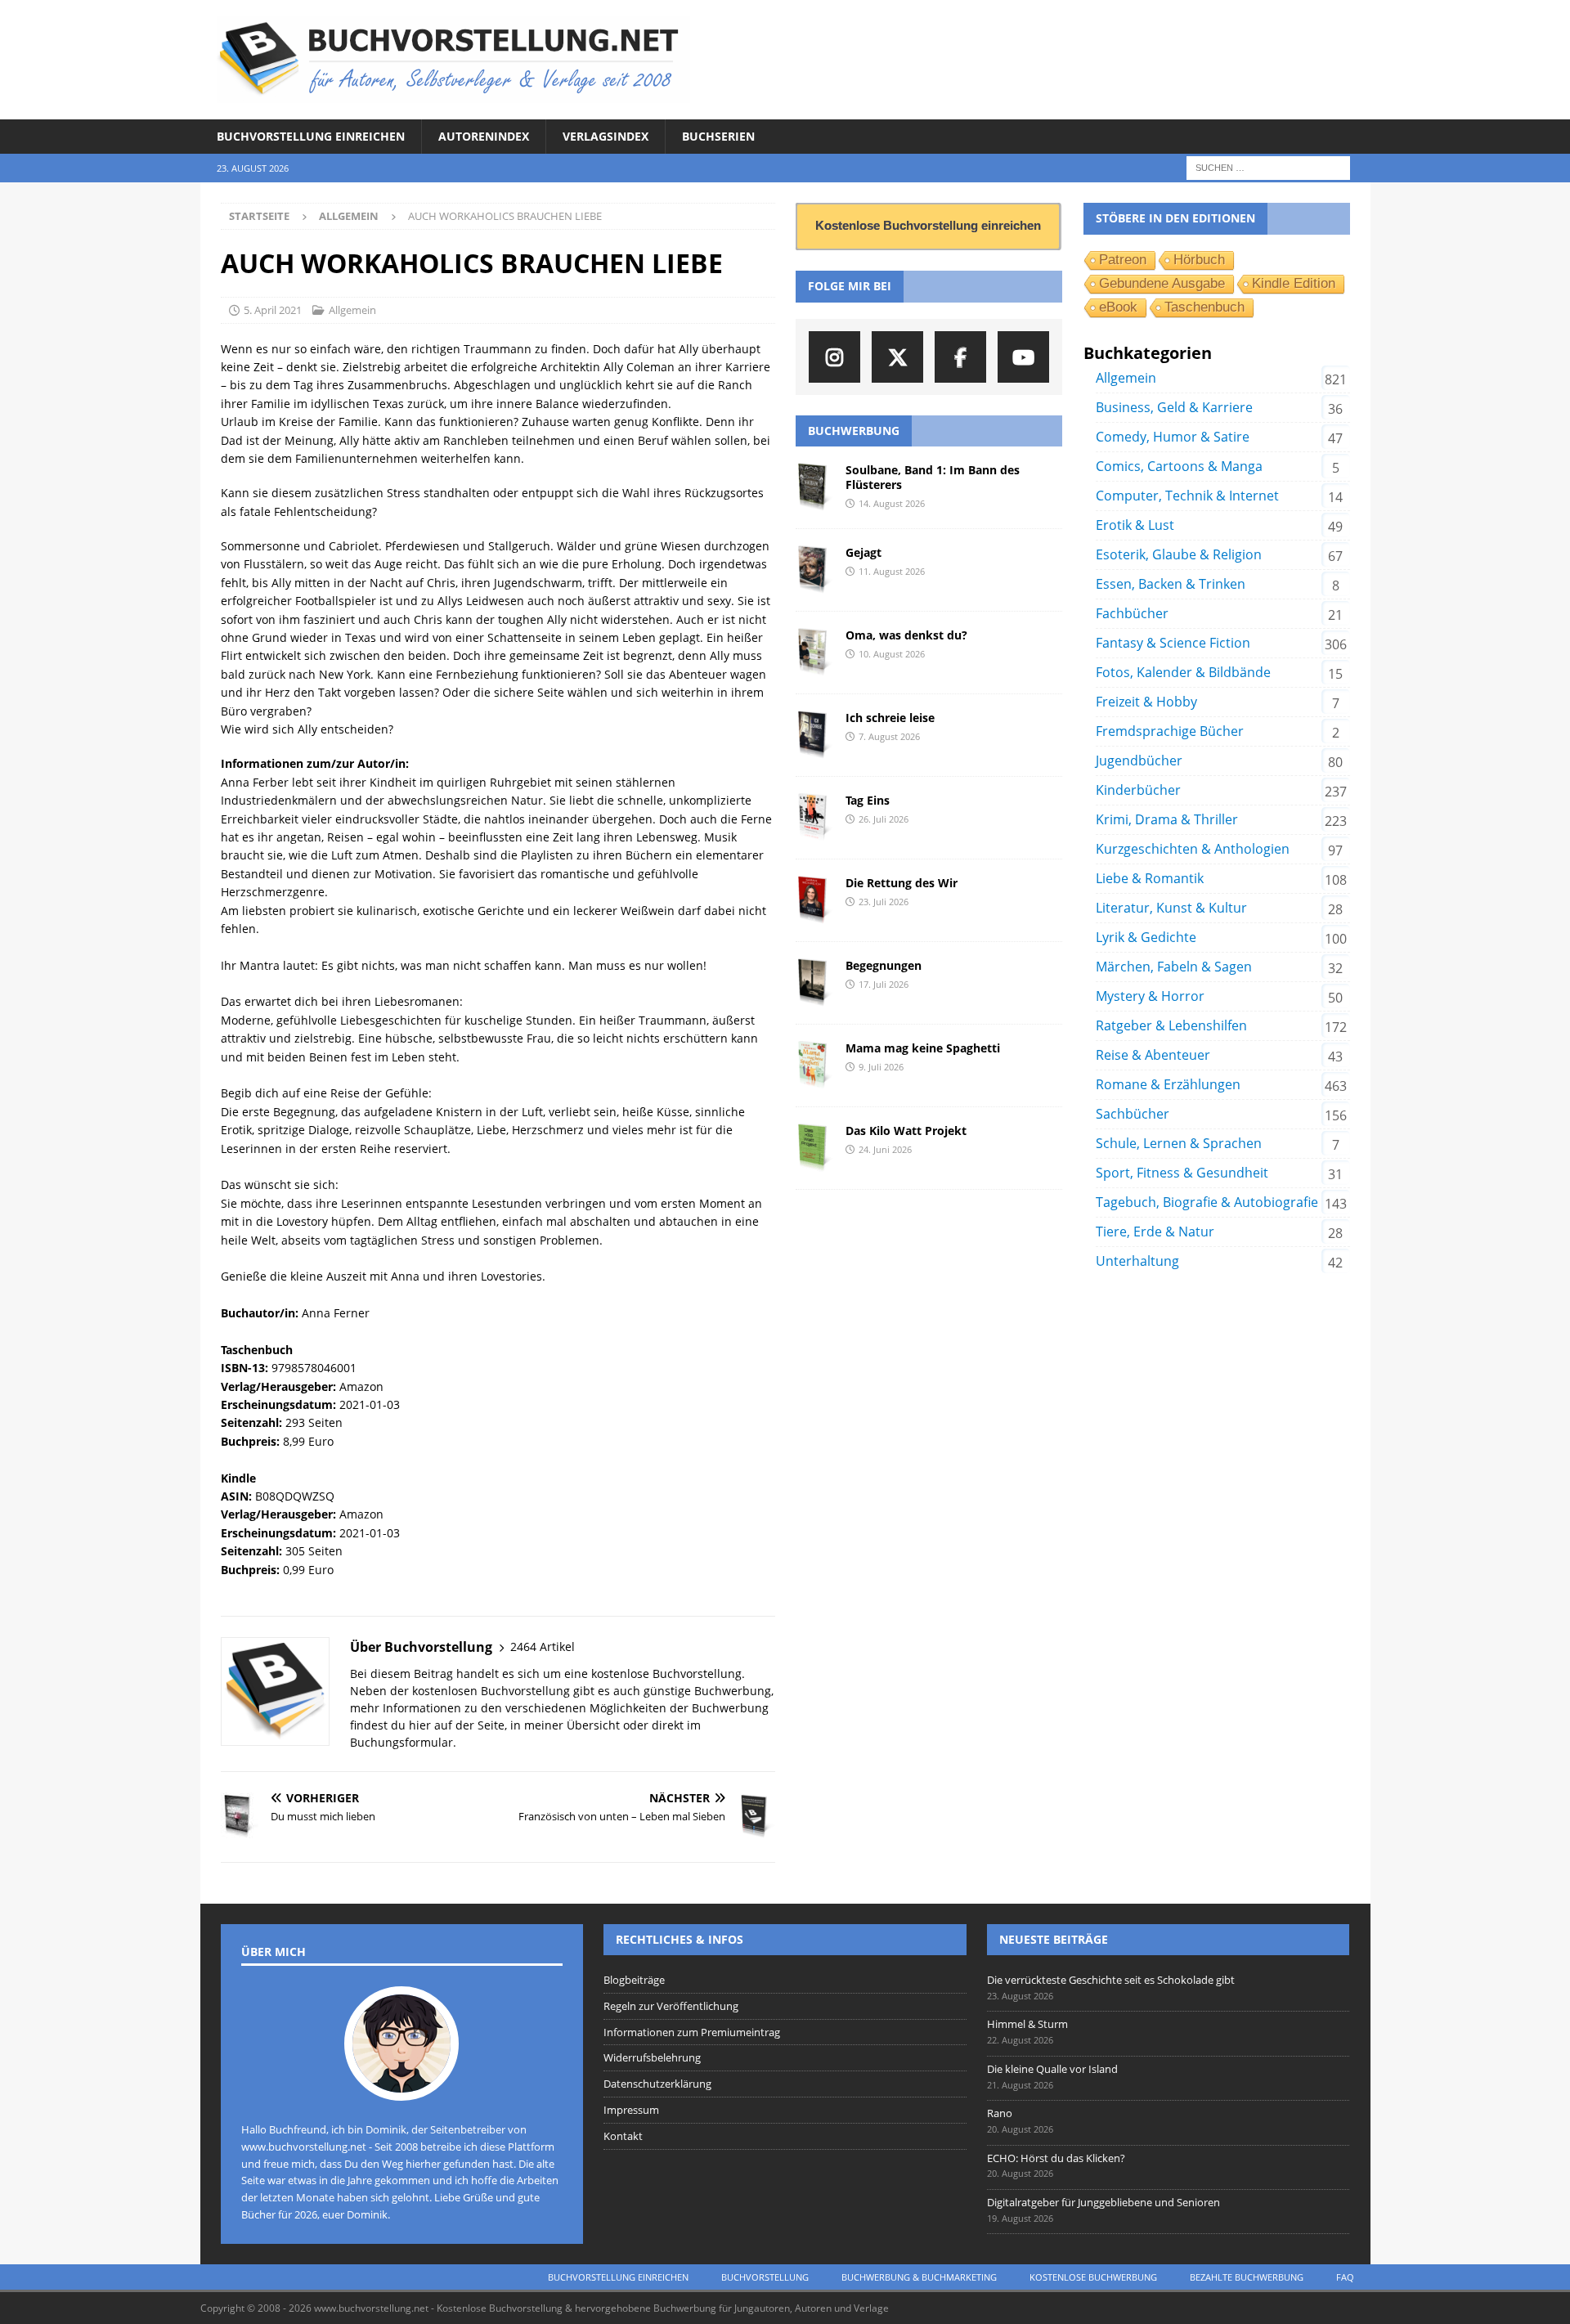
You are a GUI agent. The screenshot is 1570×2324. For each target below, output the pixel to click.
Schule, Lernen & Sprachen (1179, 1143)
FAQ (1345, 2277)
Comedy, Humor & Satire (1173, 437)
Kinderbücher (1138, 790)
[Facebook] (960, 357)
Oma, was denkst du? (906, 635)
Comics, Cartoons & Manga (1179, 466)
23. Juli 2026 (884, 902)
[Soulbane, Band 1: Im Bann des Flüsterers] (814, 487)
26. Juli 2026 (884, 819)
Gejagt (863, 552)
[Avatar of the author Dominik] (401, 2084)
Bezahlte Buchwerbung (1247, 2277)
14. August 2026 (892, 503)
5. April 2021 (273, 310)
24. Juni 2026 (885, 1149)
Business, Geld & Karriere (1174, 407)
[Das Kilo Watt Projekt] (814, 1148)
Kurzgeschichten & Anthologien (1193, 849)
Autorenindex (484, 136)
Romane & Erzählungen (1168, 1084)
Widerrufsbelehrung (652, 2057)
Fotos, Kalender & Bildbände (1183, 672)
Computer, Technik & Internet (1187, 496)
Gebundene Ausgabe (1162, 283)
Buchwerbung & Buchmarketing (919, 2277)
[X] (897, 357)
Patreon (1123, 260)
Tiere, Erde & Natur (1155, 1232)
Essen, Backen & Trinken (1171, 584)
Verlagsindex (606, 136)
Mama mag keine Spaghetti (923, 1048)
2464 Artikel (543, 1647)
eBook (1118, 307)
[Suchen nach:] (1268, 167)
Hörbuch (1199, 260)
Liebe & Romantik (1150, 878)
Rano (1000, 2113)
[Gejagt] (814, 570)
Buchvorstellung (765, 2277)
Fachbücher (1132, 613)
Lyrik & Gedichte (1146, 937)
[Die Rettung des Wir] (814, 900)
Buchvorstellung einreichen (311, 136)
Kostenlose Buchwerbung (1093, 2277)
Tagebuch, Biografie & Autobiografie (1207, 1202)
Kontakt (623, 2136)
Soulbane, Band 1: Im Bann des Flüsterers (933, 477)
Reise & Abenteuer (1153, 1055)
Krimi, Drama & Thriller (1167, 819)
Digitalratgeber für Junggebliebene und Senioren (1103, 2202)
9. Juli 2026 (881, 1067)
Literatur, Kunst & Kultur (1171, 908)
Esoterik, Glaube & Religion (1179, 554)
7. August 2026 (889, 736)
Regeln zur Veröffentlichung (671, 2006)
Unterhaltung (1137, 1261)
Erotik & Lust (1135, 525)
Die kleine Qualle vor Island (1052, 2069)
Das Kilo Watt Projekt (906, 1131)
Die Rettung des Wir (902, 883)
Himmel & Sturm (1027, 2024)
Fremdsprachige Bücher (1170, 731)
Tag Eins (868, 800)
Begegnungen (884, 965)
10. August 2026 (892, 654)
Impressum (631, 2110)
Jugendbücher (1139, 760)
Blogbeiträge (634, 1980)
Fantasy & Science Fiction (1173, 643)
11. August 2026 (892, 571)
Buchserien (718, 136)
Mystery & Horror (1150, 996)
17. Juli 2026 (884, 984)
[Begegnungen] (814, 983)
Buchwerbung (854, 431)
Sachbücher (1133, 1114)
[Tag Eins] (814, 818)
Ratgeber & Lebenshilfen (1171, 1025)
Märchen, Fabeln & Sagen (1174, 967)
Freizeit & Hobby (1146, 702)
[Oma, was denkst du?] (814, 653)
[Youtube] (1023, 357)
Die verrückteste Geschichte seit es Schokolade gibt (1111, 1980)
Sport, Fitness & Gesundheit (1182, 1173)
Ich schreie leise (890, 718)
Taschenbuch (1204, 307)
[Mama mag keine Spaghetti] (814, 1066)
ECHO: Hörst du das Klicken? (1056, 2158)
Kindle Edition (1294, 283)
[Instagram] (834, 357)
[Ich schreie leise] (814, 735)
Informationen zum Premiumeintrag (692, 2032)
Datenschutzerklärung (657, 2084)
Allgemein (352, 310)
